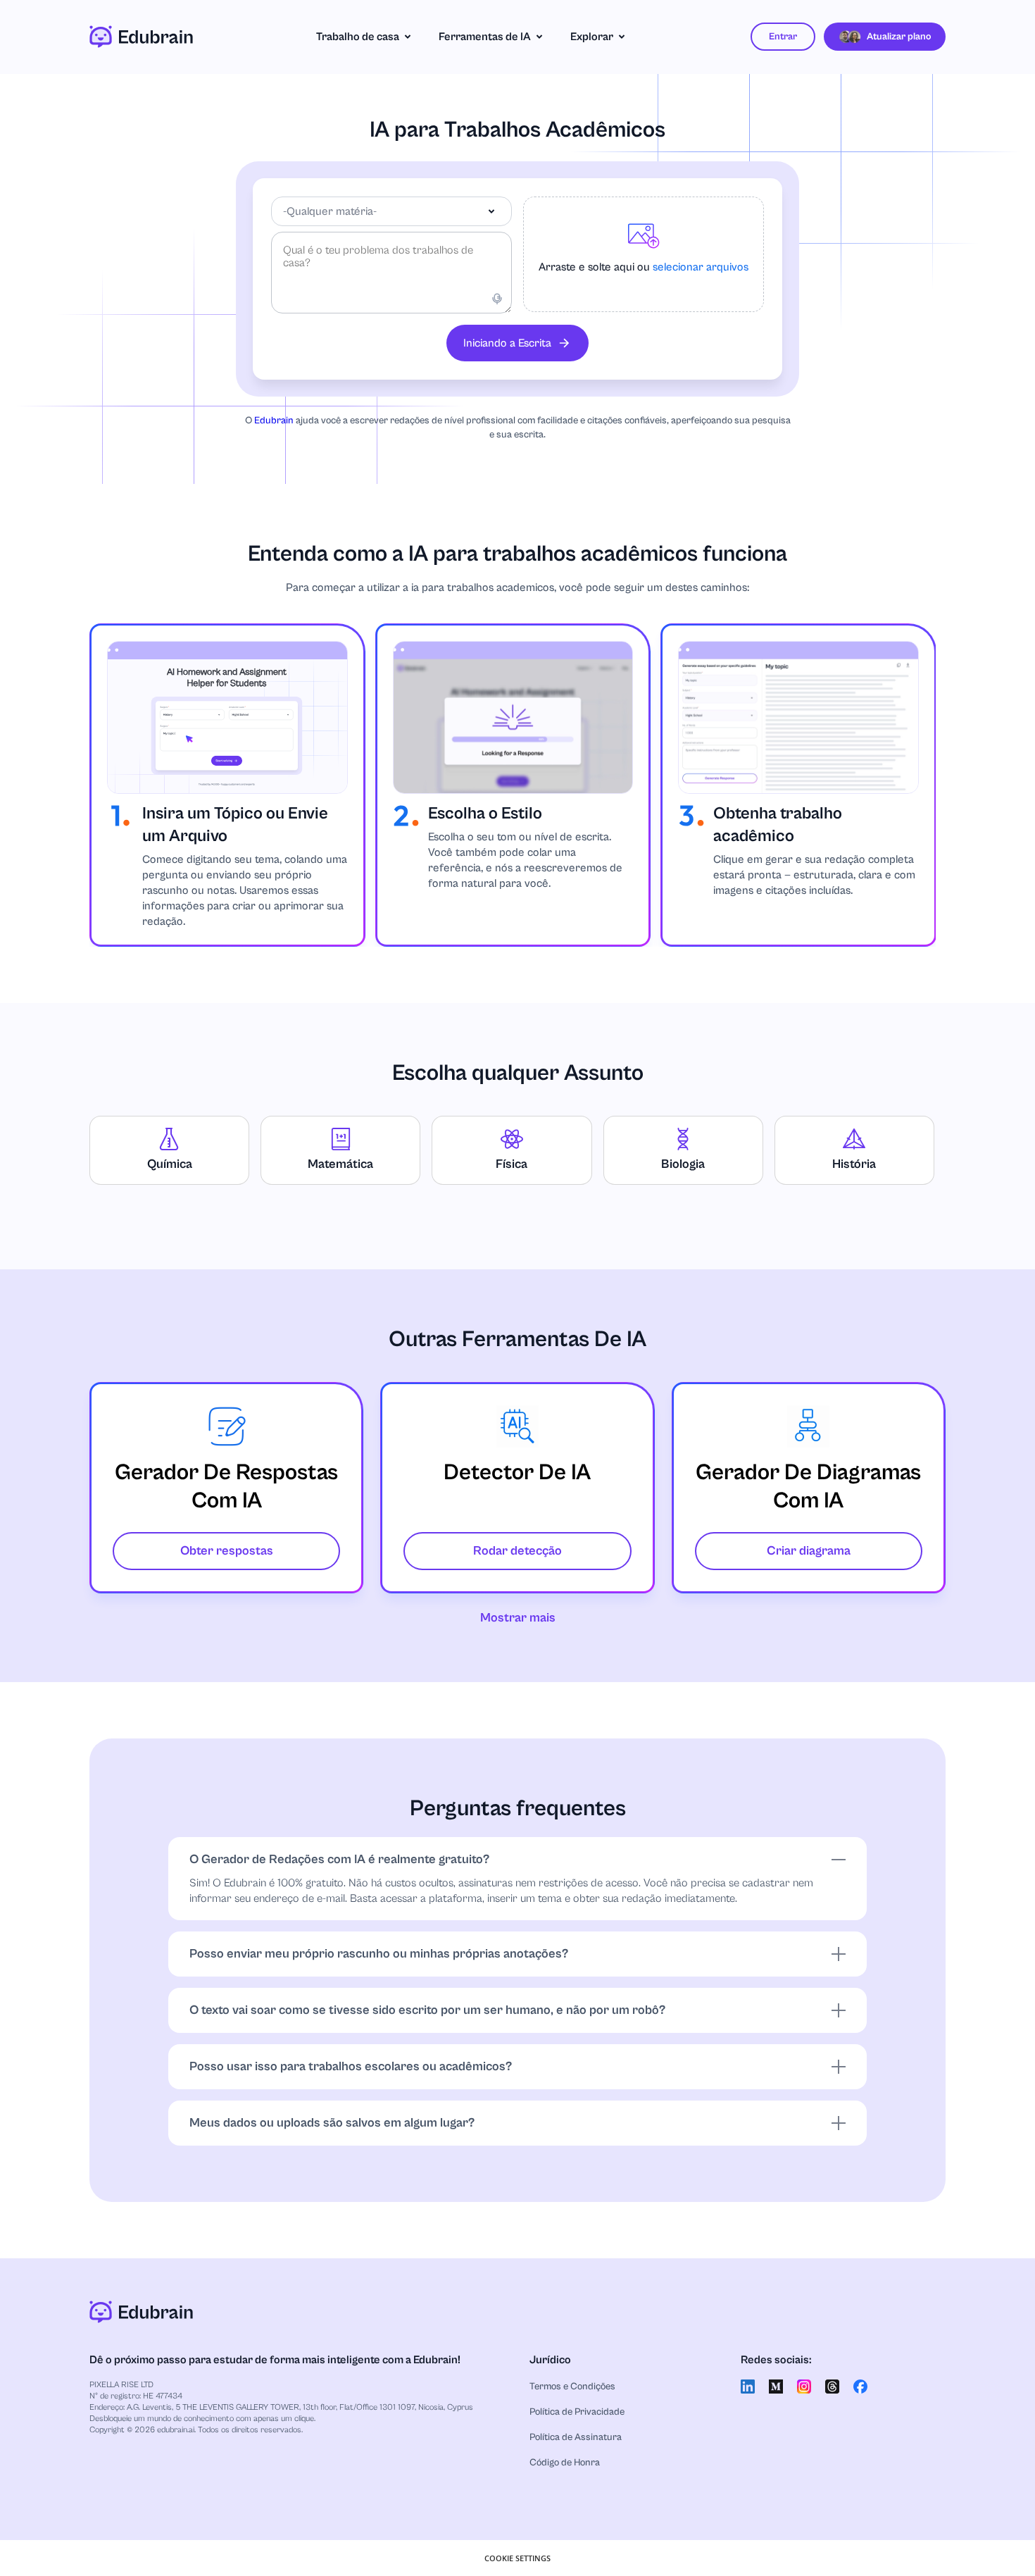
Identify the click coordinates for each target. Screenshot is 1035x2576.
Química (170, 1164)
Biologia (683, 1164)
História (854, 1164)
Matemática (340, 1164)
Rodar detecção (517, 1551)
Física (512, 1164)
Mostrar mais (518, 1618)
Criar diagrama (809, 1551)
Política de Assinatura (576, 2437)
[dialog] (517, 2558)
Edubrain (274, 421)
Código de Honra (565, 2463)
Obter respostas (227, 1551)
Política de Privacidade (577, 2412)
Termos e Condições (572, 2387)
